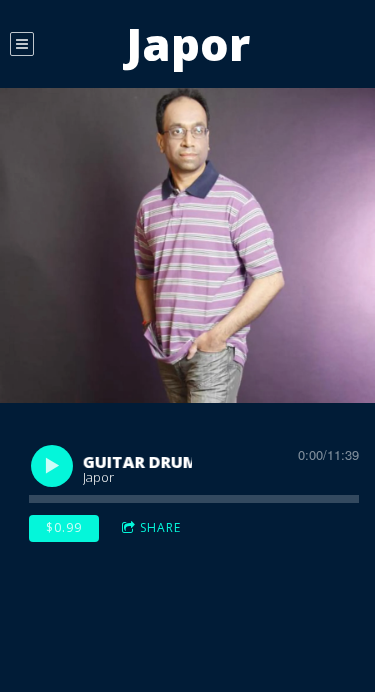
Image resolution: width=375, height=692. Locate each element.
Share (160, 527)
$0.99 (64, 527)
